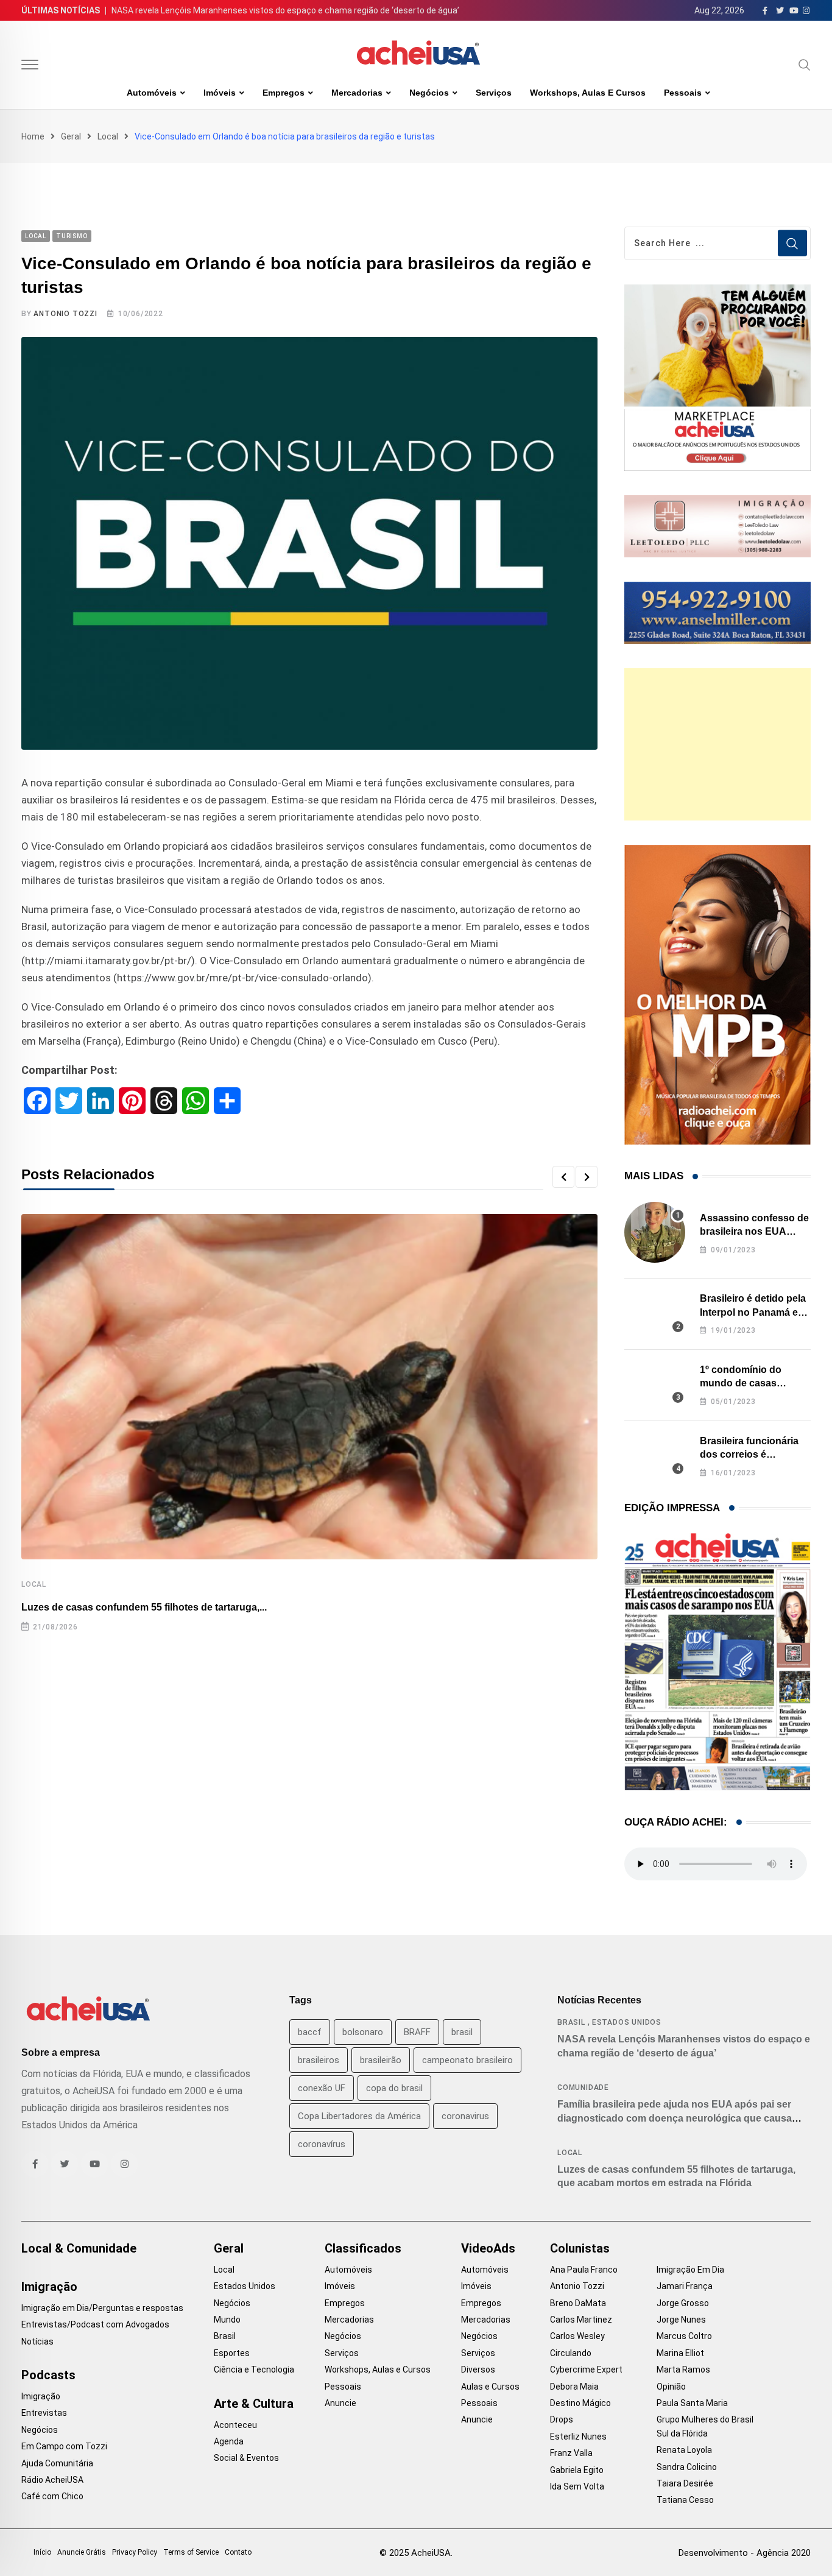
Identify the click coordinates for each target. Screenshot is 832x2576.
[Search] (805, 65)
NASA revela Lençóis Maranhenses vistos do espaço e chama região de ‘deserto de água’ (285, 10)
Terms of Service (191, 2552)
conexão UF (322, 2088)
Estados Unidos (627, 2022)
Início (42, 2552)
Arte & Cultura (254, 2404)
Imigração (49, 2287)
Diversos (478, 2370)
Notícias (37, 2341)
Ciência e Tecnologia (254, 2370)
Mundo (227, 2320)
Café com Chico (52, 2496)
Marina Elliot (680, 2353)
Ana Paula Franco (584, 2270)
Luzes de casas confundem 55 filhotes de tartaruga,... (144, 1607)
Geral (71, 136)
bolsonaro (363, 2032)
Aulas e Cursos (490, 2387)
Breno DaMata (578, 2303)
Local (108, 136)
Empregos (284, 93)
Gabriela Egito (577, 2470)
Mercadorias (357, 93)
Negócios (429, 93)
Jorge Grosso (683, 2303)
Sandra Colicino (687, 2467)
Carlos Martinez (581, 2320)
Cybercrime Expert (586, 2370)
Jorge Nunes (681, 2320)
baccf (310, 2032)
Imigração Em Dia (690, 2270)
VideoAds (488, 2248)
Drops (562, 2419)
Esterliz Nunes (578, 2437)
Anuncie (340, 2403)
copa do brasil (394, 2088)
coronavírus (322, 2144)
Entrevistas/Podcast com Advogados (95, 2324)
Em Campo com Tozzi (64, 2446)
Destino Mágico (580, 2403)
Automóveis (152, 93)
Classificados (363, 2248)
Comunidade (583, 2087)
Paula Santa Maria (692, 2403)
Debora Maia (574, 2387)
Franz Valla (571, 2453)
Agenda (229, 2441)
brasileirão (381, 2060)
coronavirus (465, 2116)
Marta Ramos (683, 2370)
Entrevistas (44, 2413)
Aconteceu (235, 2425)
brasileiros (319, 2060)
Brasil (571, 2022)
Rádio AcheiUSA (52, 2480)
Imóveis (220, 93)
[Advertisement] (717, 744)
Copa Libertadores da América (359, 2116)
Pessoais (683, 93)
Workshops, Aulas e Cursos (588, 93)
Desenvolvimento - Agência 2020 (745, 2553)
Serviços (494, 93)
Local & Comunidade (79, 2248)
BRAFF (417, 2032)
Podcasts (48, 2375)
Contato (238, 2552)
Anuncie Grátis (82, 2552)
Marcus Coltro (684, 2336)
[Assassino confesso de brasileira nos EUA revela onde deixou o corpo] (655, 1232)
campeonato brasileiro (467, 2060)
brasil (462, 2032)
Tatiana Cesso (685, 2500)
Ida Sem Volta (577, 2486)
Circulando (571, 2353)
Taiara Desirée (685, 2483)
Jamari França (685, 2286)
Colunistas (580, 2248)
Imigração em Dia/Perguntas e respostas (102, 2308)
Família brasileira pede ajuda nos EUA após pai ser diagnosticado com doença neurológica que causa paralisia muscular (675, 2118)
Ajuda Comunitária (57, 2463)
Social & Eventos (246, 2458)
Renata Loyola (684, 2450)
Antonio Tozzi (65, 314)
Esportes (232, 2353)
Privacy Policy (135, 2552)
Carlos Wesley (577, 2336)
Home (33, 136)
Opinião (671, 2387)
